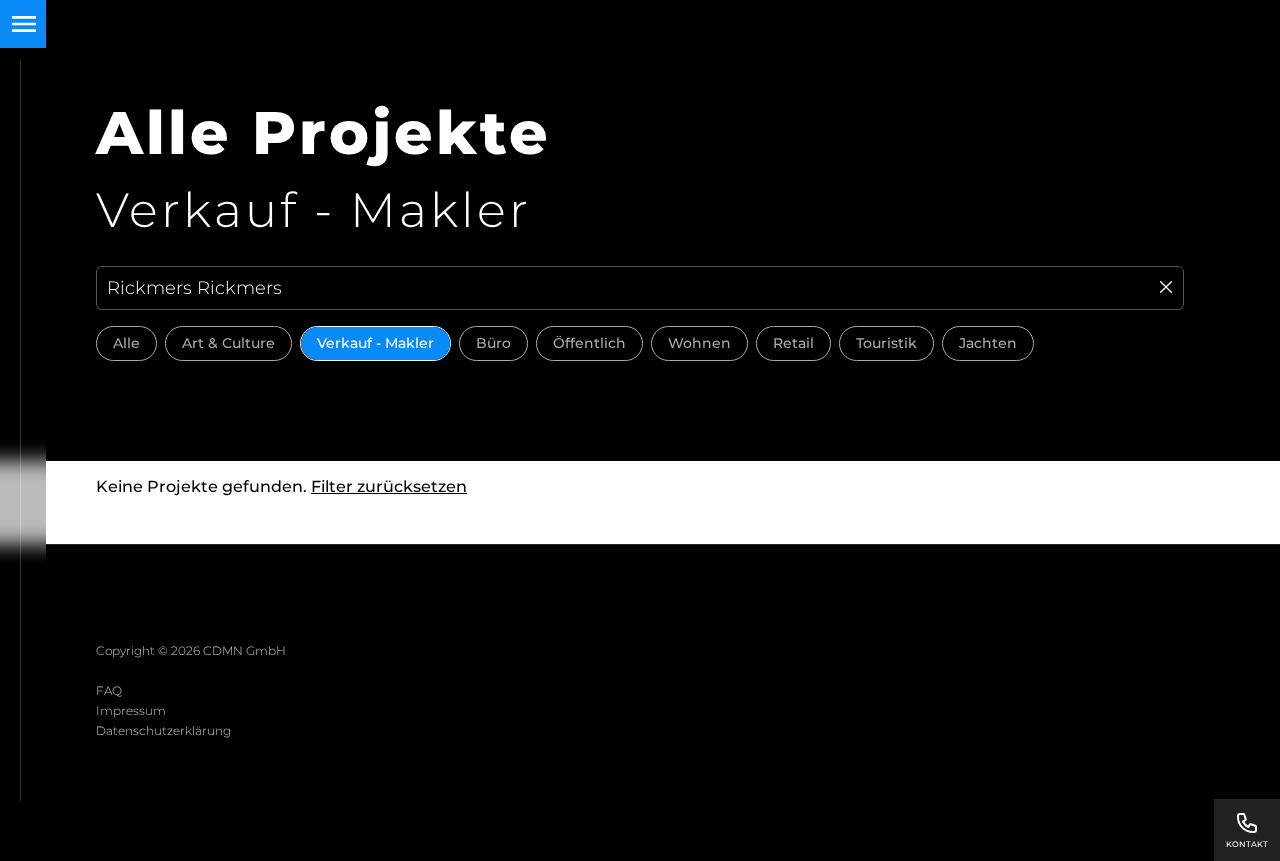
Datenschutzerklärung (163, 730)
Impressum (131, 710)
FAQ (109, 690)
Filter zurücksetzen (389, 486)
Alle (126, 343)
